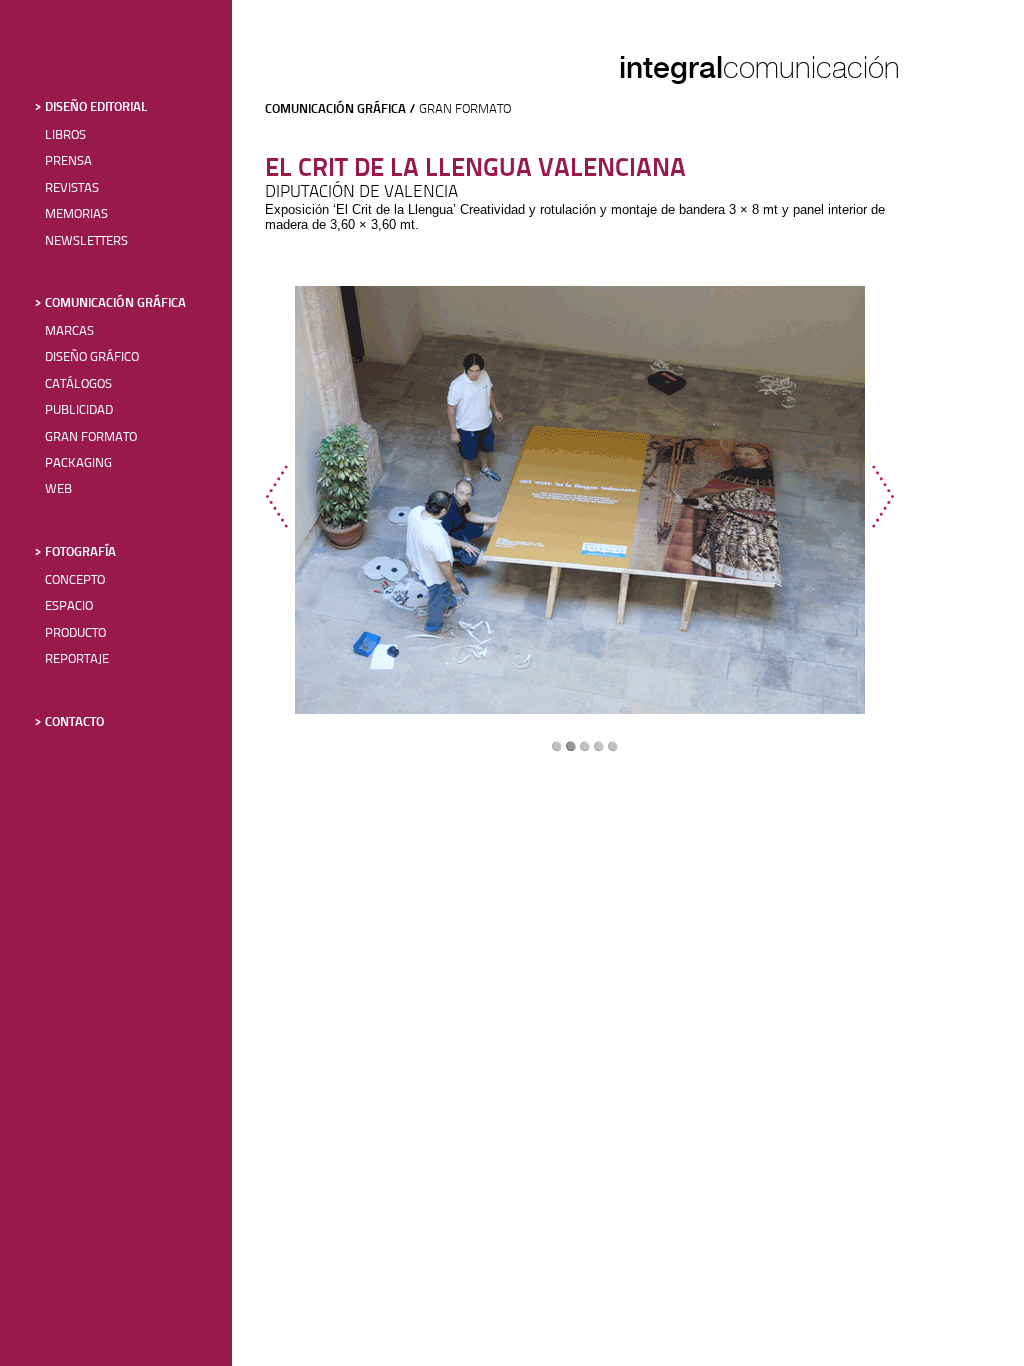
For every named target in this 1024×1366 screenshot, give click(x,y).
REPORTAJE (77, 659)
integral (671, 67)
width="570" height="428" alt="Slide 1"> (580, 500)
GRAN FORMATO (91, 437)
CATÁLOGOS (78, 384)
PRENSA (68, 161)
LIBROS (65, 135)
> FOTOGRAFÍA (75, 552)
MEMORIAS (76, 214)
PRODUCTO (75, 633)
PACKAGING (78, 463)
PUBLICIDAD (79, 410)
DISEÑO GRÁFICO (92, 357)
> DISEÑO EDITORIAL (91, 107)
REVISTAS (72, 188)
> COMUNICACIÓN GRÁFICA (110, 303)
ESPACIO (69, 606)
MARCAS (69, 331)
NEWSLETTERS (86, 241)
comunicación (811, 67)
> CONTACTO (69, 722)
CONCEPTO (75, 580)
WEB (58, 489)
